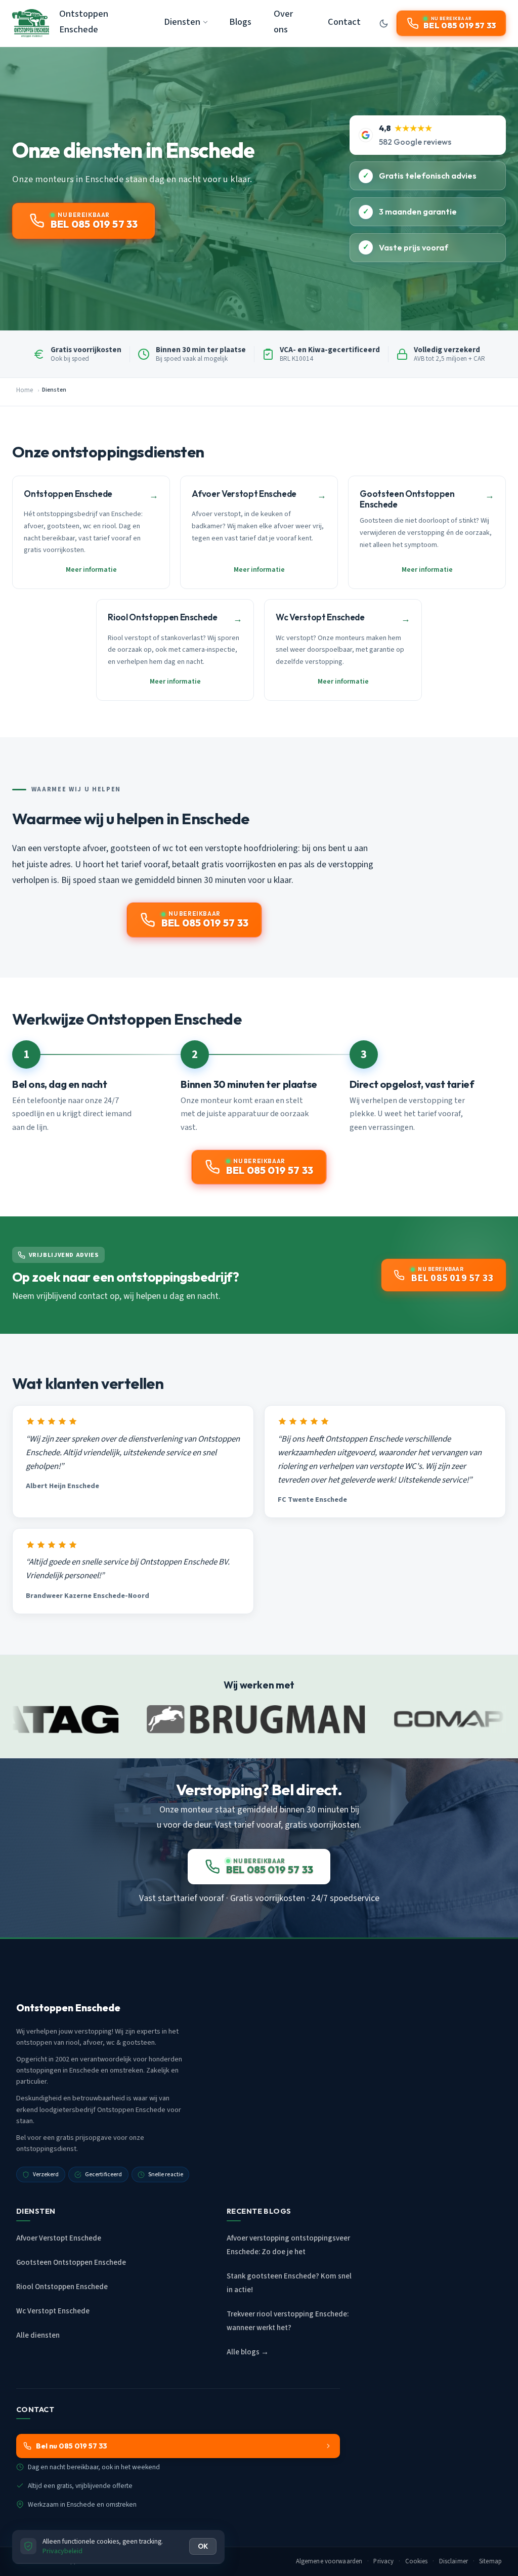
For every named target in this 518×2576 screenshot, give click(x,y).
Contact (344, 22)
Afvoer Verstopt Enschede (59, 2238)
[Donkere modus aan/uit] (383, 23)
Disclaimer (454, 2561)
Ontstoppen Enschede (84, 22)
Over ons (283, 22)
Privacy (383, 2561)
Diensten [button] (182, 22)
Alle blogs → (248, 2352)
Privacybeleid (62, 2551)
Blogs (240, 22)
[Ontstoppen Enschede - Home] (31, 23)
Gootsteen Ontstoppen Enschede (71, 2263)
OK (203, 2546)
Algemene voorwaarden (329, 2561)
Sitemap (490, 2561)
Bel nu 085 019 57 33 (72, 2446)
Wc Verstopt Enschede (53, 2311)
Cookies (417, 2561)
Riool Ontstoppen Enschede (62, 2287)
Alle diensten (38, 2335)
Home (25, 390)
